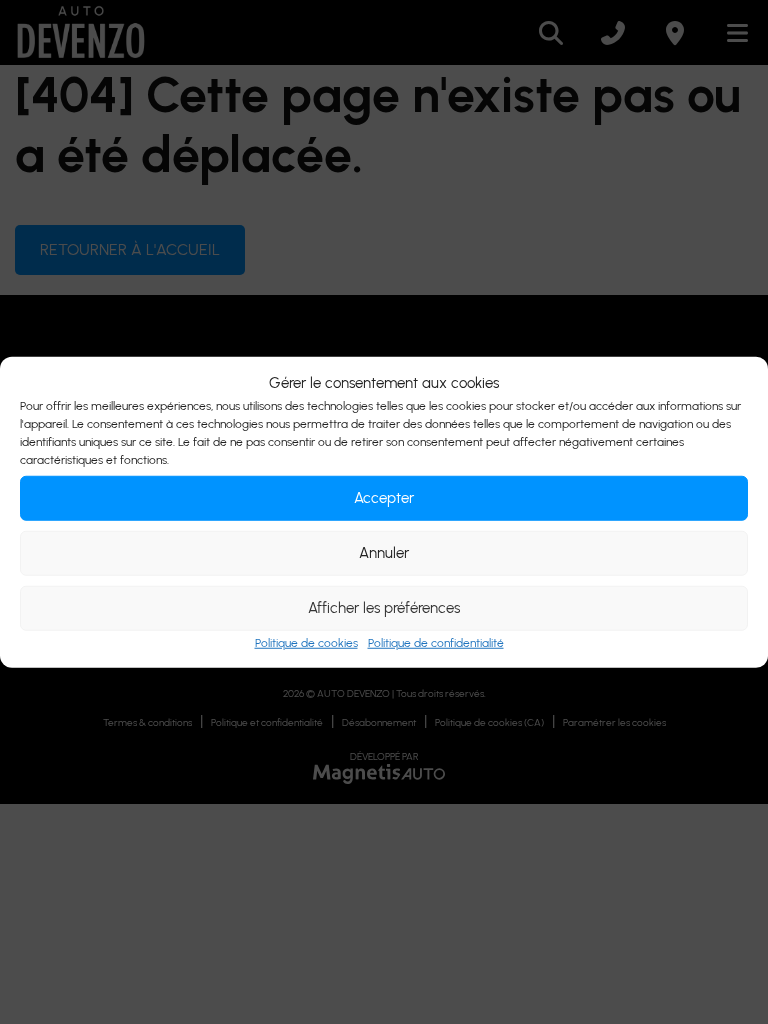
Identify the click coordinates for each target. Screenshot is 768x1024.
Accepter (384, 498)
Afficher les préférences (384, 608)
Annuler (384, 553)
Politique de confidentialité (436, 642)
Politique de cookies (306, 642)
